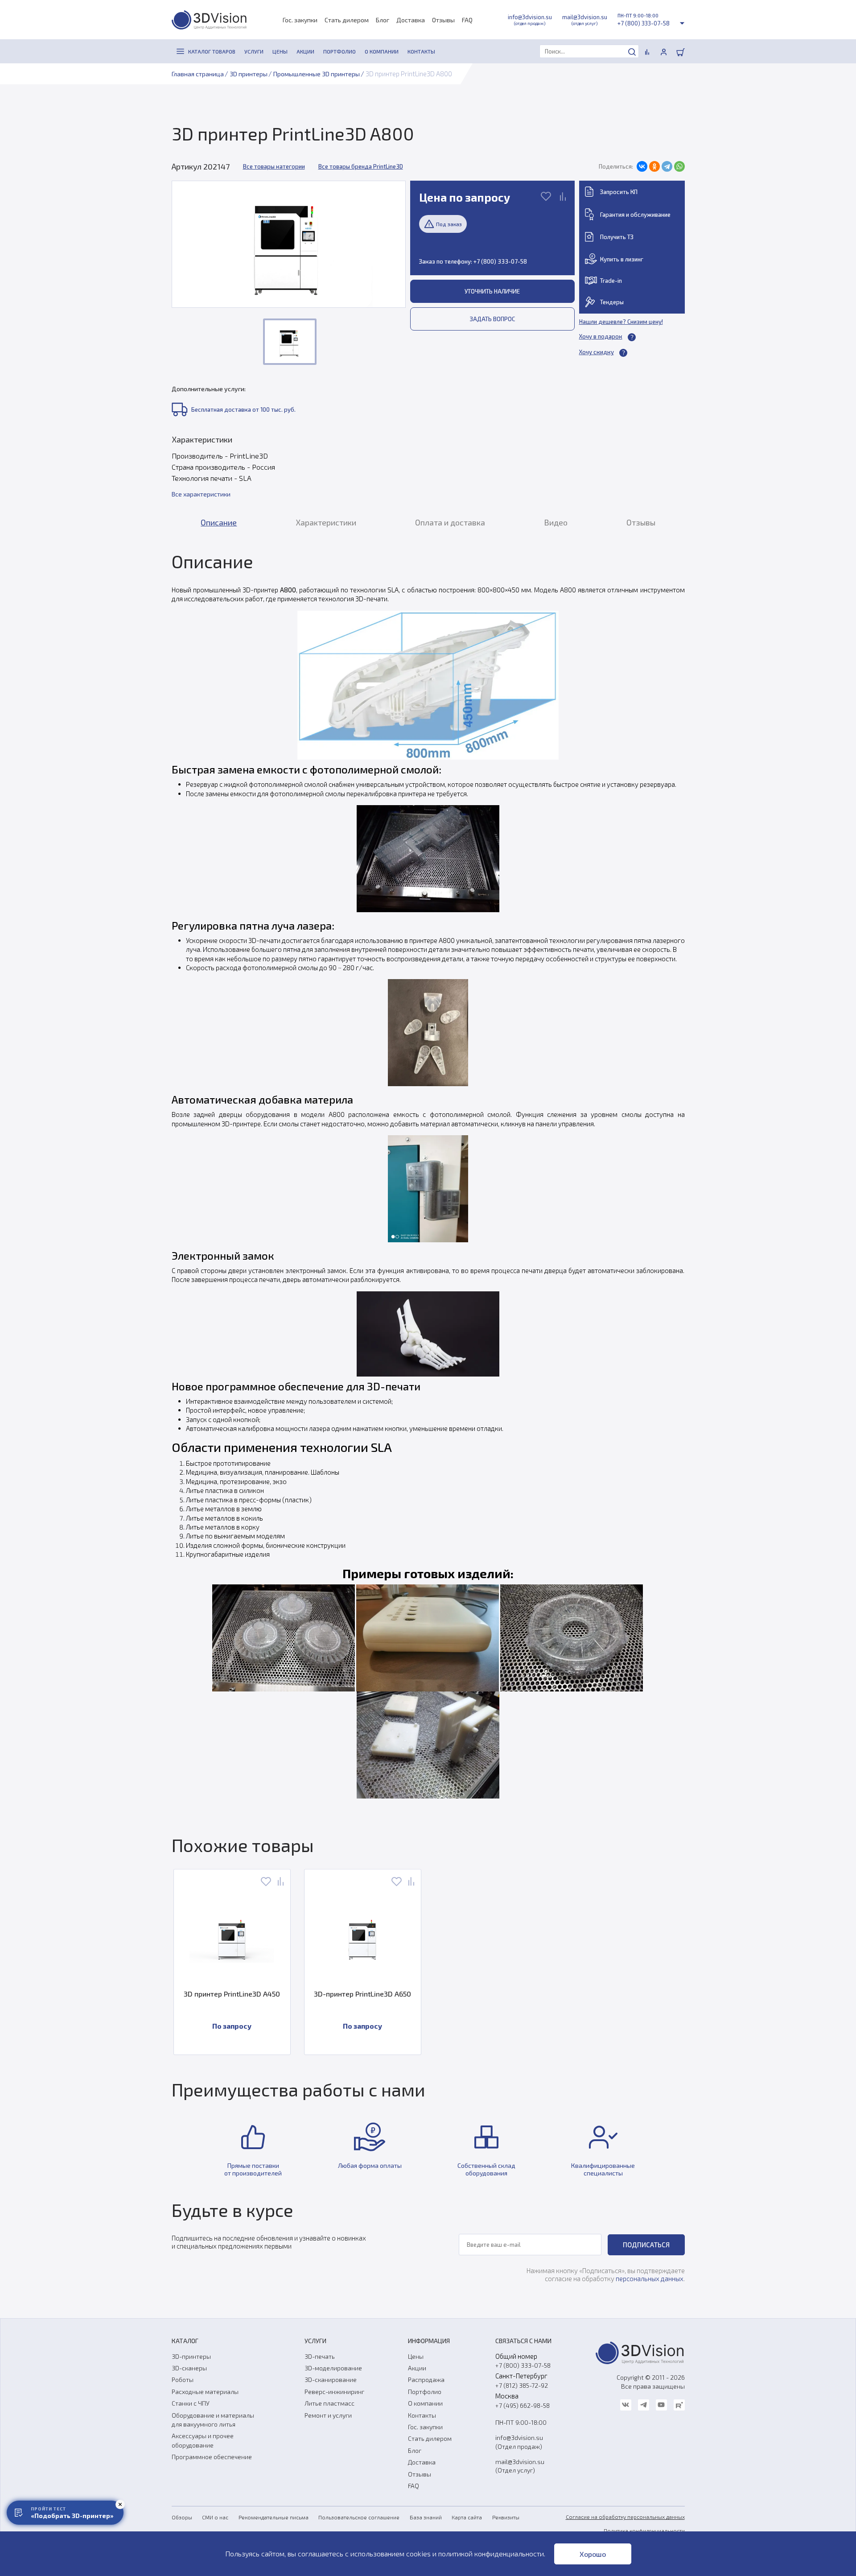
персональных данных (650, 2278)
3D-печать (320, 2356)
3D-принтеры (191, 2356)
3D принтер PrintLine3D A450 (232, 1994)
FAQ (467, 20)
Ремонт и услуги (328, 2415)
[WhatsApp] (679, 166)
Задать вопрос (492, 319)
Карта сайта (467, 2517)
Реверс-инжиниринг (334, 2392)
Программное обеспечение (212, 2457)
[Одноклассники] (654, 166)
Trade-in (611, 281)
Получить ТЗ (617, 237)
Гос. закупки (300, 20)
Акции (417, 2368)
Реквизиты (506, 2517)
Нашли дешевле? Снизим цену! (621, 322)
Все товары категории (274, 166)
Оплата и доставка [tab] (450, 522)
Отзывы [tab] (641, 522)
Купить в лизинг (622, 259)
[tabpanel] (428, 1174)
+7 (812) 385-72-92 (522, 2385)
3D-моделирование (333, 2368)
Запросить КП (619, 192)
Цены (416, 2356)
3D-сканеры (189, 2368)
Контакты (422, 2415)
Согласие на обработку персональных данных (625, 2517)
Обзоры (182, 2517)
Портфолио (425, 2392)
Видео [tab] (556, 522)
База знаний (426, 2517)
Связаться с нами (523, 2341)
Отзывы (443, 20)
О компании (425, 2403)
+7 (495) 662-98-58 (523, 2405)
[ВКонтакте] (642, 166)
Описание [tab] (219, 522)
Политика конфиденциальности (644, 2531)
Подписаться (646, 2245)
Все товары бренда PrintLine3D (361, 166)
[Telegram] (667, 166)
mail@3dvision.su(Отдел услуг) (520, 2466)
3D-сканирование (331, 2380)
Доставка (411, 20)
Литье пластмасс (329, 2403)
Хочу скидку (597, 352)
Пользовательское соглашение (359, 2517)
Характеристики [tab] (326, 522)
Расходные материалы (205, 2392)
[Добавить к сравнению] (563, 197)
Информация (429, 2341)
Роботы (183, 2380)
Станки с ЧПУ (191, 2403)
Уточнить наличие (492, 291)
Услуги (315, 2341)
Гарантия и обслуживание (635, 215)
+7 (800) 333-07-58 (644, 23)
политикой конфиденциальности (491, 2553)
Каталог (185, 2341)
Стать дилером (347, 20)
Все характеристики (201, 494)
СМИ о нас (215, 2517)
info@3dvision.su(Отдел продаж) (519, 2442)
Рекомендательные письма (274, 2517)
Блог (383, 20)
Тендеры (612, 302)
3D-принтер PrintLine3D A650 (362, 1994)
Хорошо (593, 2554)
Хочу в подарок (601, 336)
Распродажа (426, 2380)
